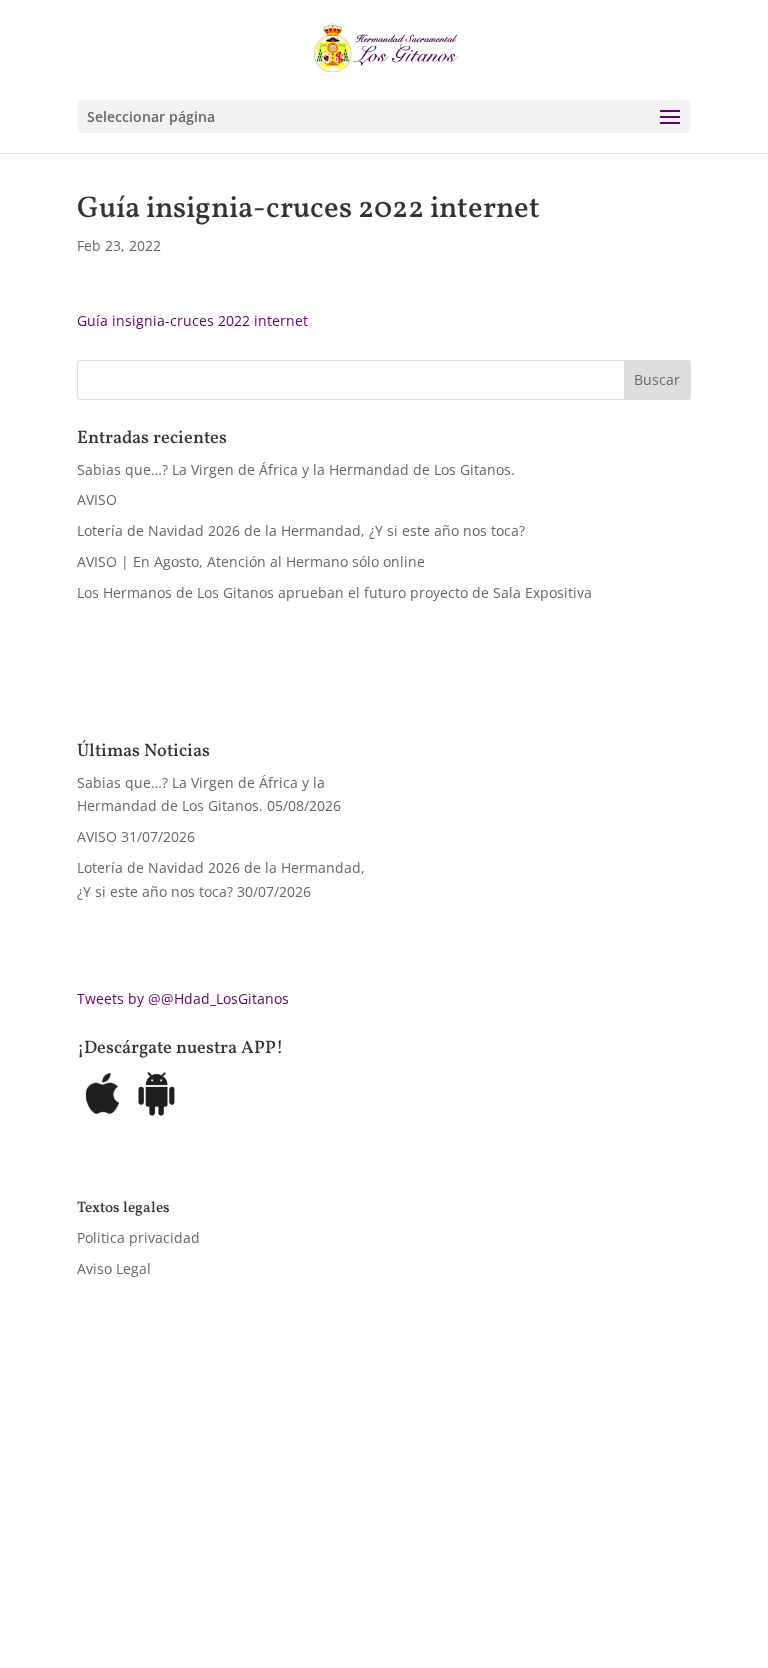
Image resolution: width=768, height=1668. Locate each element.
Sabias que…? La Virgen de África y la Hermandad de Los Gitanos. (296, 469)
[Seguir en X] (133, 1564)
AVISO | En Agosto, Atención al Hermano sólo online (251, 561)
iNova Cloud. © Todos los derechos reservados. (330, 1505)
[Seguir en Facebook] (93, 1564)
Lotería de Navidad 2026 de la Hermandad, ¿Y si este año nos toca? (301, 530)
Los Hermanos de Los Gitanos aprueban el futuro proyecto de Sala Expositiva (334, 592)
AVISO (97, 499)
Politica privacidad (138, 1237)
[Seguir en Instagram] (173, 1564)
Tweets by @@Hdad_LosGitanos (183, 998)
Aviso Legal (114, 1268)
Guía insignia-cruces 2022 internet (192, 320)
